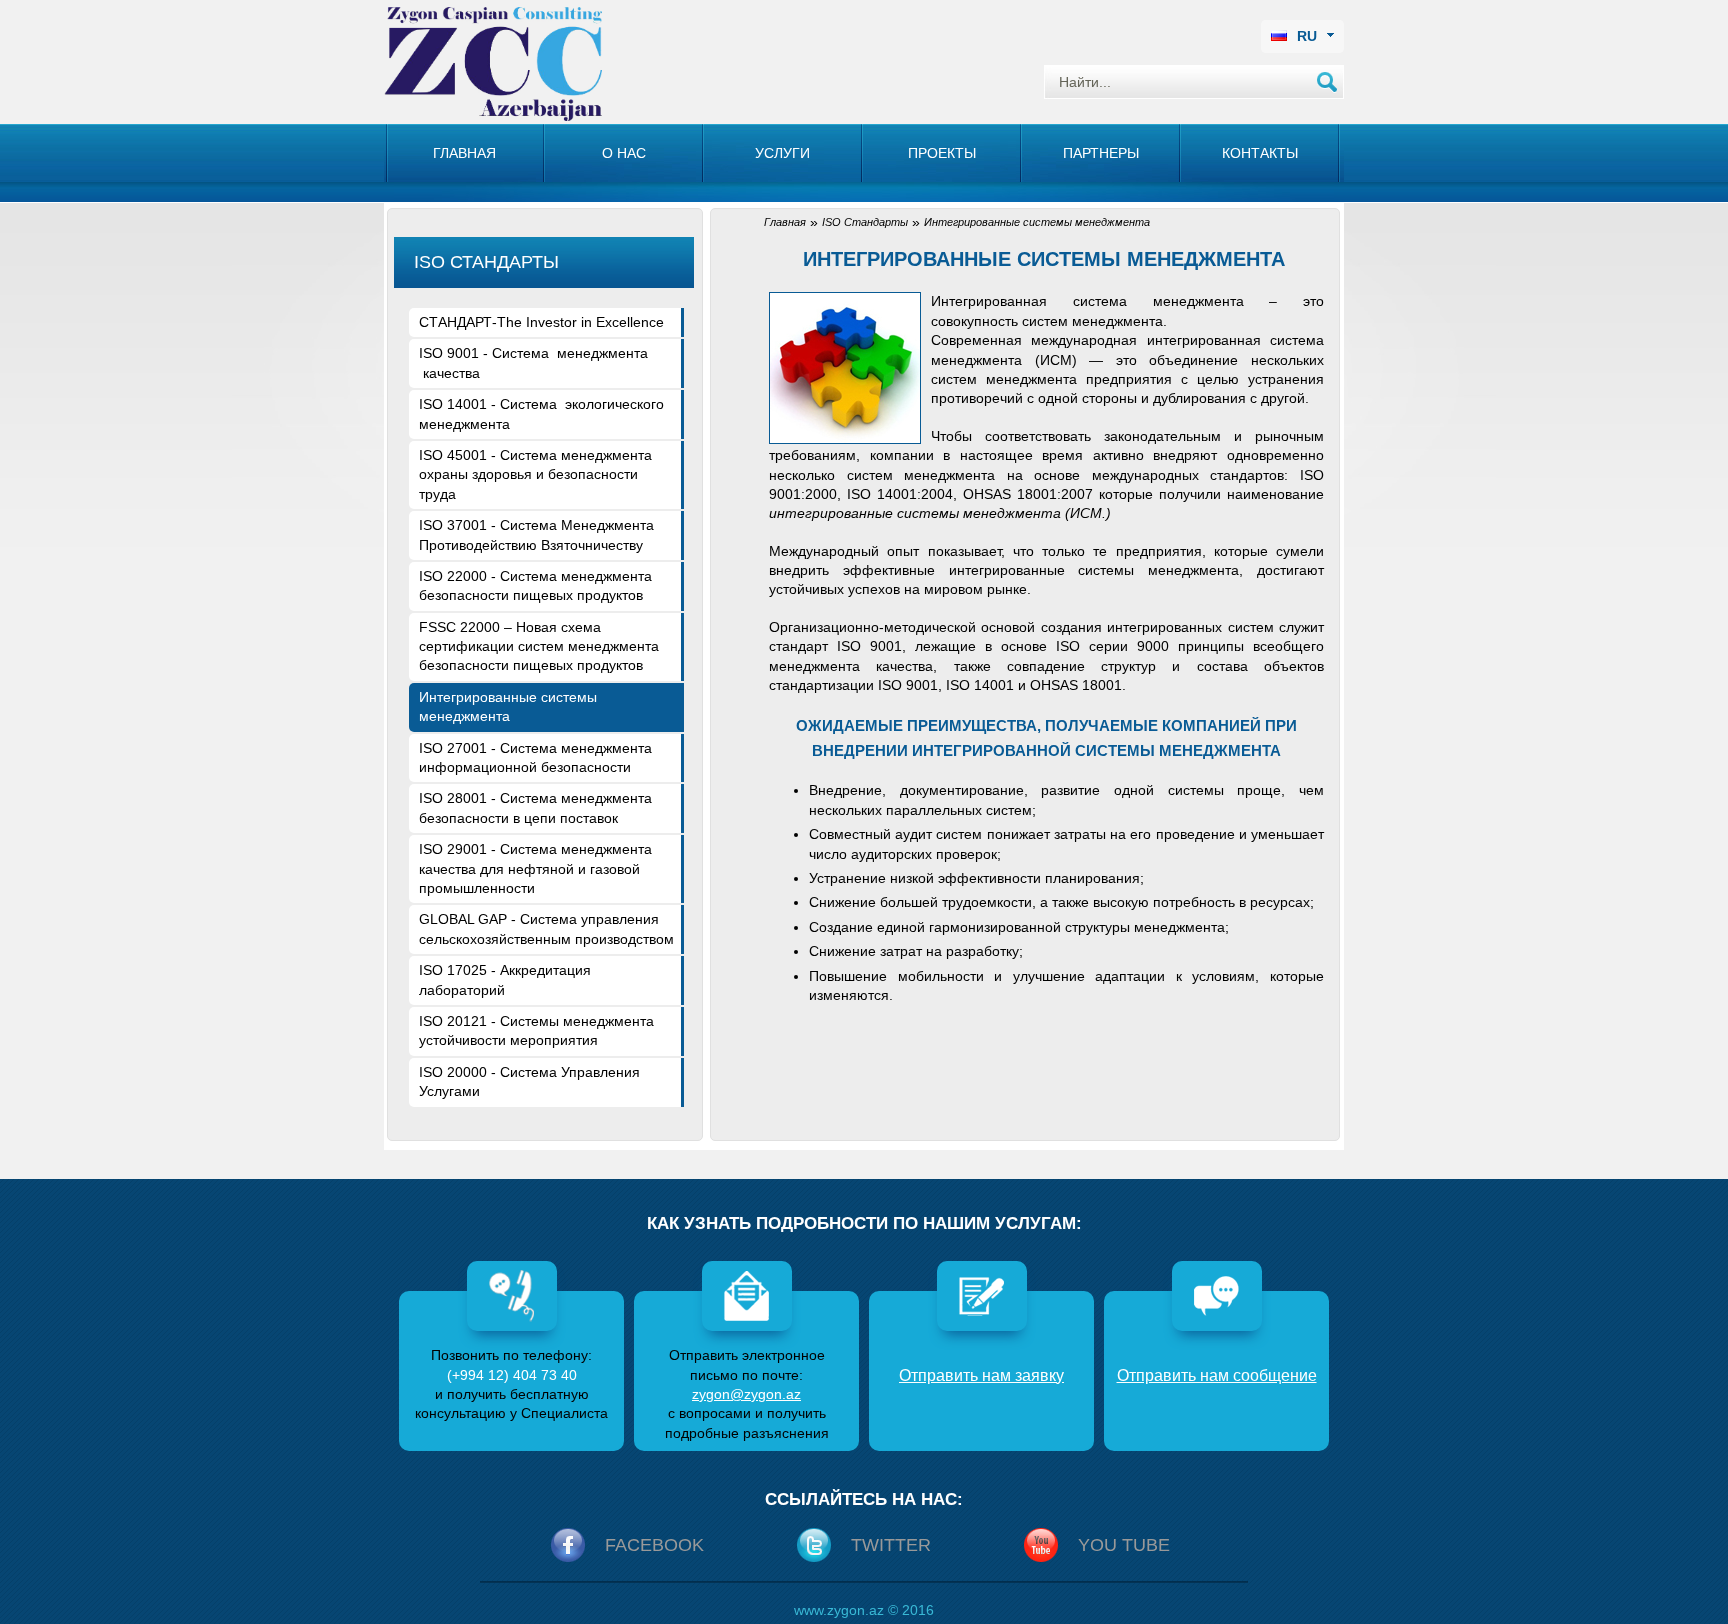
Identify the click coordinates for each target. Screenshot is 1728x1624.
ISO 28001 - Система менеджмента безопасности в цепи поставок (535, 807)
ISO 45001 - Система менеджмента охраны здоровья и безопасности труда (535, 474)
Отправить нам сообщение (1217, 1375)
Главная (464, 153)
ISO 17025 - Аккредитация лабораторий (505, 979)
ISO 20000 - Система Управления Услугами (529, 1081)
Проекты (942, 153)
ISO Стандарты (865, 222)
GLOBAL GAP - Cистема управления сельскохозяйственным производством (546, 928)
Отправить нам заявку (981, 1375)
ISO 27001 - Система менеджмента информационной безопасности (535, 757)
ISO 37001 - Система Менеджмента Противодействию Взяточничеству (536, 534)
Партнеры (1101, 153)
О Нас (624, 153)
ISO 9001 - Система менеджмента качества (533, 362)
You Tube (1124, 1545)
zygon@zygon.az (746, 1394)
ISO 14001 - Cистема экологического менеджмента (541, 413)
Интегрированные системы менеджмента (508, 706)
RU (1307, 36)
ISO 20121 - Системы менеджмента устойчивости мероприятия (536, 1030)
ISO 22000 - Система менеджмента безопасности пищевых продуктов (535, 585)
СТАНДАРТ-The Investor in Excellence (541, 322)
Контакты (1260, 153)
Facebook (654, 1545)
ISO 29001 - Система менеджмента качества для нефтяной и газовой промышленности (535, 868)
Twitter (891, 1545)
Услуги (782, 153)
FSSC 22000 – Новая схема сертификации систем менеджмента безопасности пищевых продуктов (539, 646)
